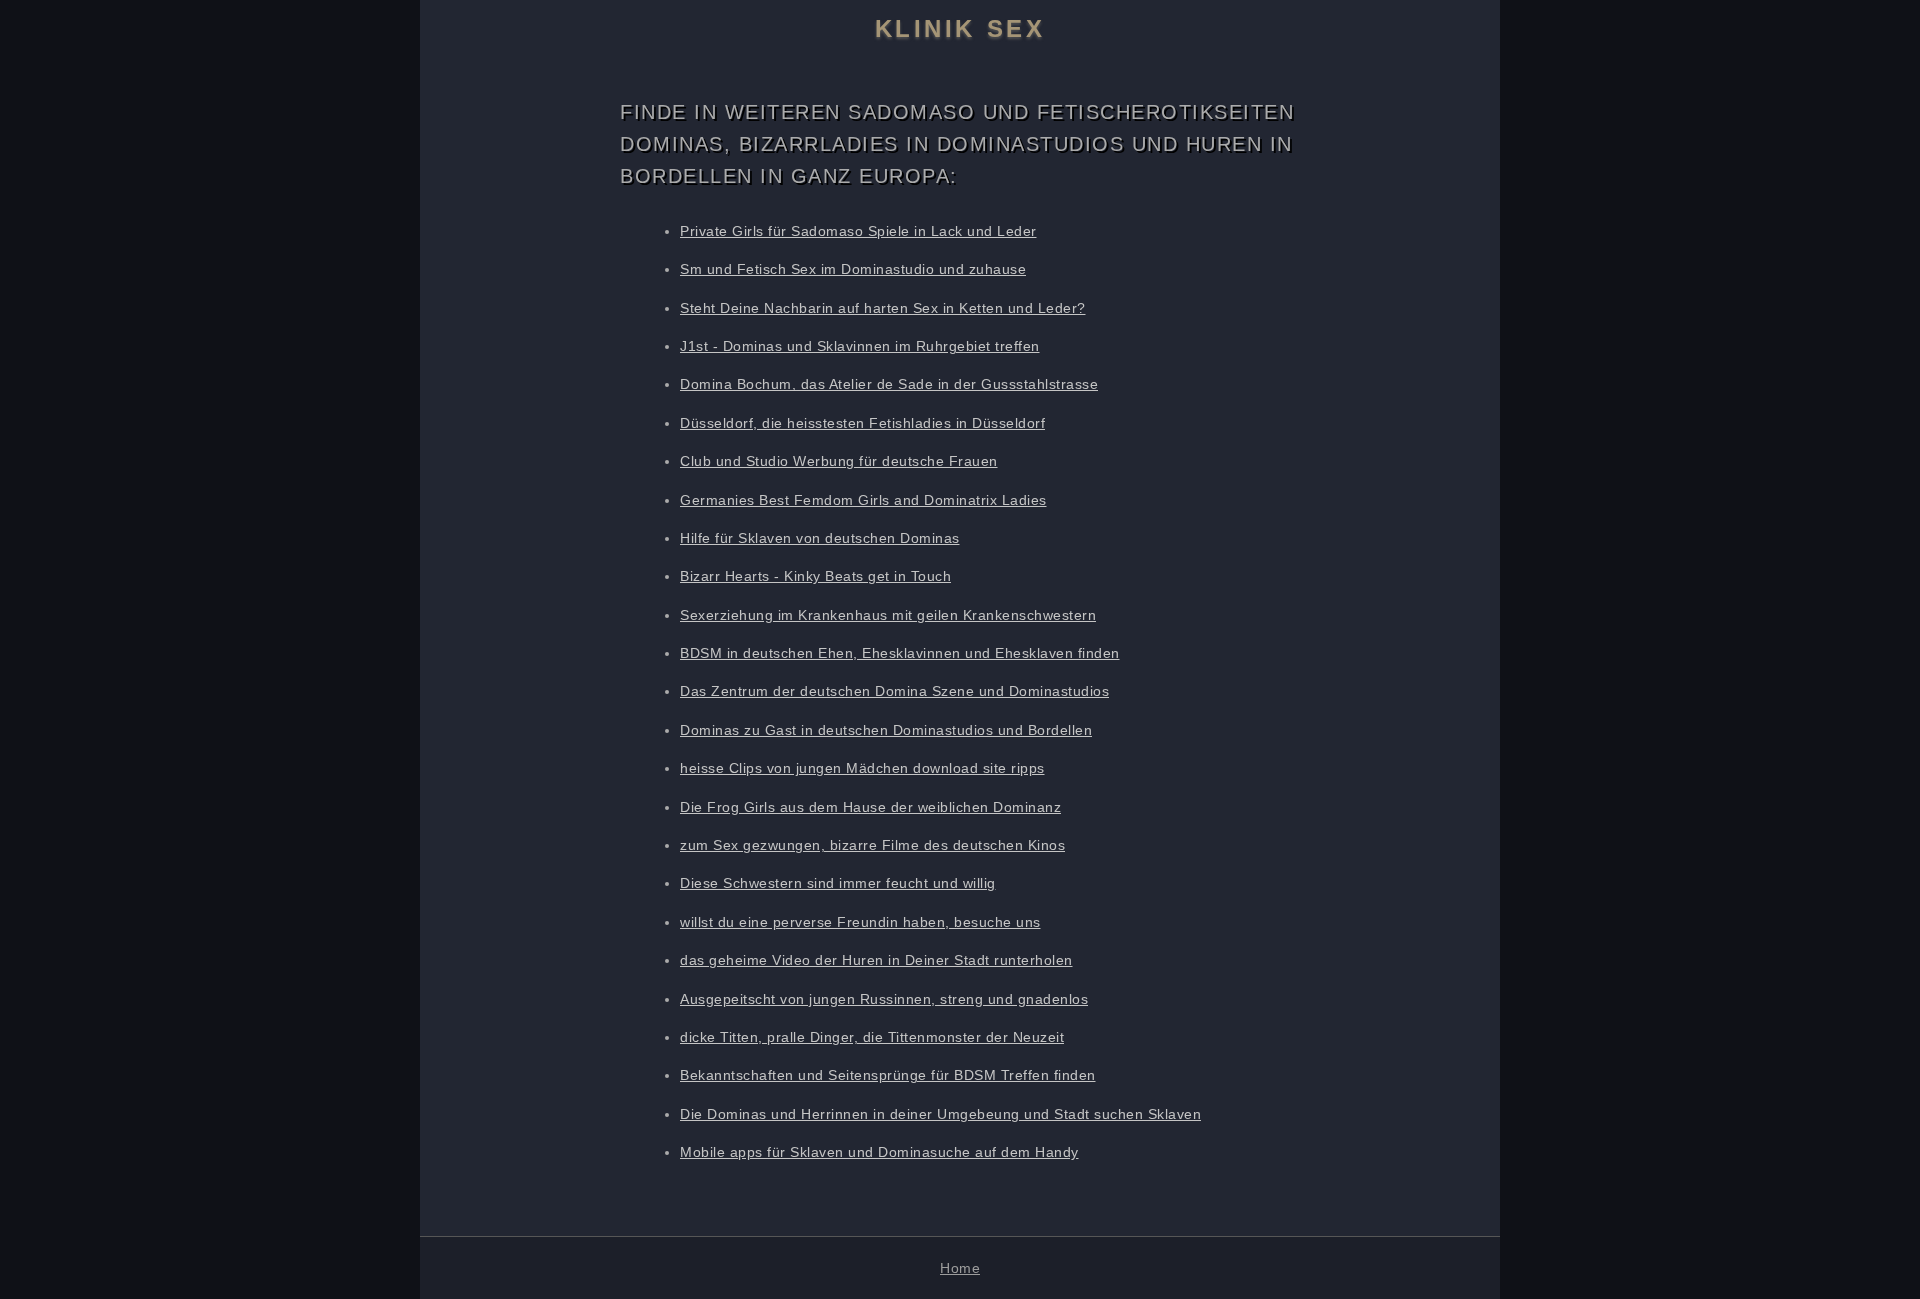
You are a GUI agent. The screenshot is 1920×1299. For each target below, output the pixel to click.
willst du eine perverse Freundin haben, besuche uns (860, 922)
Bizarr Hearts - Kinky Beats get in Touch (815, 576)
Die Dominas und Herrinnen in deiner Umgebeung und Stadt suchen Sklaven (940, 1114)
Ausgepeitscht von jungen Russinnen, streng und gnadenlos (884, 999)
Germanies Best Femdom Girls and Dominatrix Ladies (863, 500)
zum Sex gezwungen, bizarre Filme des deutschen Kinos (872, 845)
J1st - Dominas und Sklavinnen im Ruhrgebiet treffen (860, 346)
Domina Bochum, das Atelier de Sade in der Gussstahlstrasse (889, 384)
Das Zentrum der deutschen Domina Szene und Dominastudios (894, 691)
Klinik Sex (960, 28)
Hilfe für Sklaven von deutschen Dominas (820, 538)
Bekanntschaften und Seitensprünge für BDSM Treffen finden (888, 1075)
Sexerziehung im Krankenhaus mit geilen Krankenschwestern (888, 615)
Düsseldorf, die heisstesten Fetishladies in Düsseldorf (862, 423)
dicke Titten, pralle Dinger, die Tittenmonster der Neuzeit (872, 1037)
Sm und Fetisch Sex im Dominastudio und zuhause (853, 269)
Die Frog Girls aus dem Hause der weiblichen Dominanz (870, 807)
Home (960, 1268)
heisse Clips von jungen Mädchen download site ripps (862, 768)
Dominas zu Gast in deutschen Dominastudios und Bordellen (886, 730)
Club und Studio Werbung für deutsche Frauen (839, 461)
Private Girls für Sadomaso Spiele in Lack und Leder (858, 231)
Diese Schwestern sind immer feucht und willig (838, 883)
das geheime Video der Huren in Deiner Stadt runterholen (876, 960)
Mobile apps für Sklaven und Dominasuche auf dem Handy (879, 1152)
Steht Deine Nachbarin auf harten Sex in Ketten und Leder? (883, 308)
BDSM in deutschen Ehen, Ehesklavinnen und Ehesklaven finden (900, 653)
